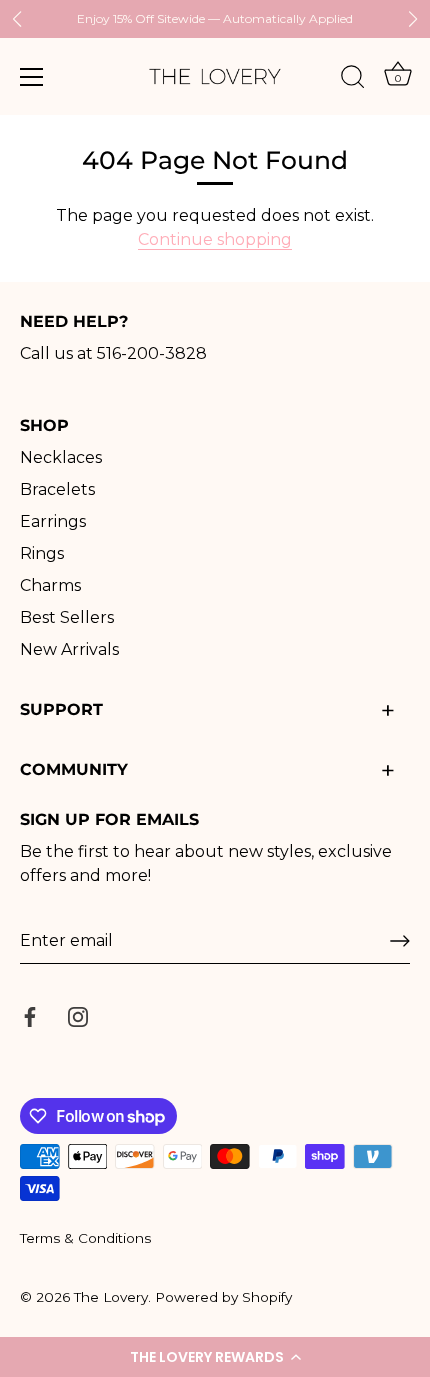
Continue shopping (215, 239)
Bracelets (57, 489)
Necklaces (61, 457)
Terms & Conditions (85, 1238)
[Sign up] (400, 941)
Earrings (53, 521)
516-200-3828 (152, 353)
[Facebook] (30, 1015)
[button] (215, 1357)
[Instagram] (78, 1015)
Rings (42, 553)
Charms (50, 585)
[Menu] (32, 77)
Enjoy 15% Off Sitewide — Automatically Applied (215, 18)
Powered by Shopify (223, 1297)
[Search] (353, 80)
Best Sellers (67, 617)
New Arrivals (69, 649)
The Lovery (111, 1297)
